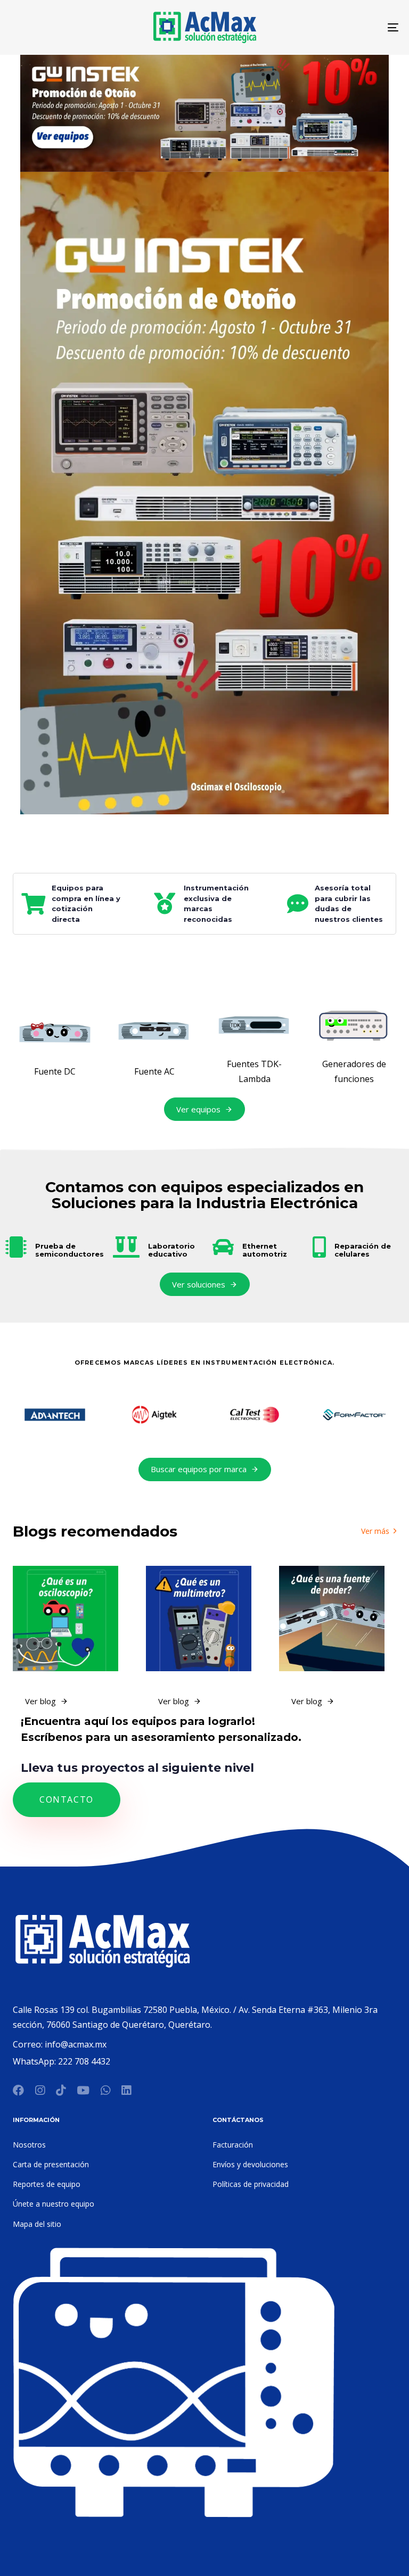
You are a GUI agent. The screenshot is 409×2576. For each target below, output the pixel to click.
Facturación (233, 2145)
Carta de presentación (51, 2164)
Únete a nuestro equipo (54, 2204)
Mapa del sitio (37, 2224)
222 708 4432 (84, 2061)
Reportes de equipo (47, 2184)
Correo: (29, 2044)
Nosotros (29, 2145)
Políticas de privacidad (251, 2184)
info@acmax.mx (76, 2044)
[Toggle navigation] (334, 27)
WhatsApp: (35, 2061)
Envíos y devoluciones (250, 2164)
